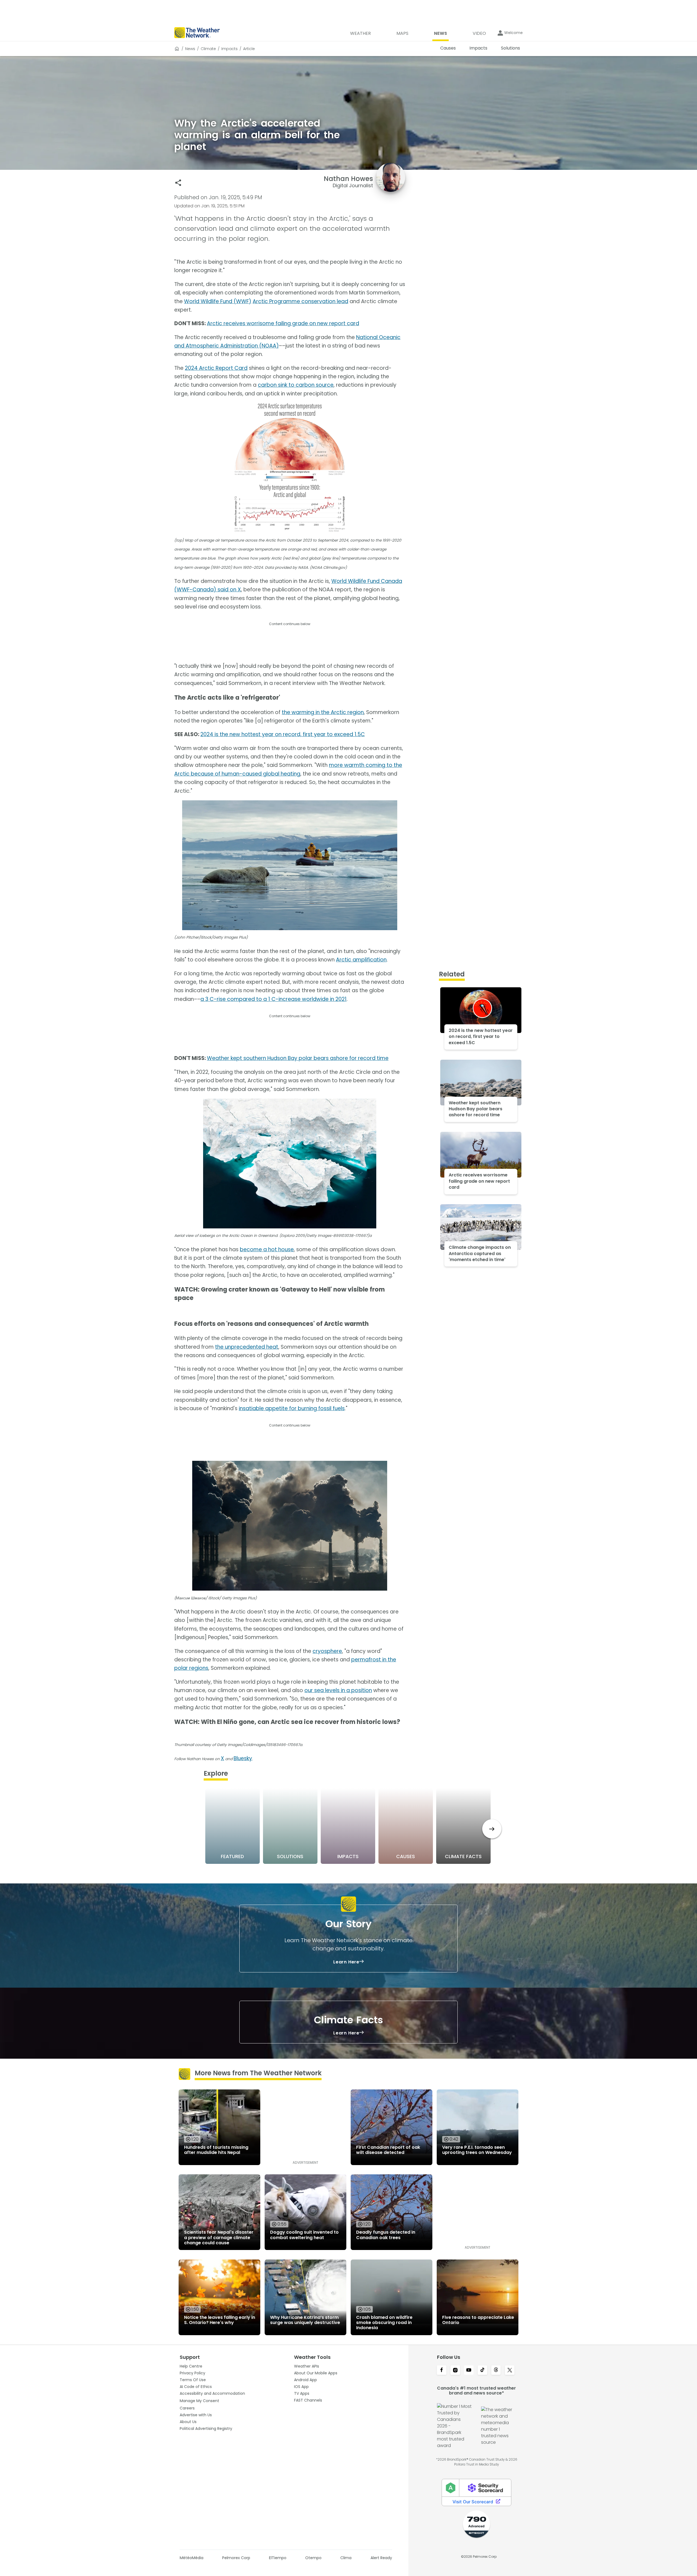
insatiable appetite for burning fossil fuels (292, 1408)
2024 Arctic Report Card (216, 368)
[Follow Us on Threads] (496, 2371)
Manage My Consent (199, 2401)
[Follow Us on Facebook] (442, 2371)
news (190, 49)
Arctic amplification (361, 960)
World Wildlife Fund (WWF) (218, 301)
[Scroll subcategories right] (492, 1829)
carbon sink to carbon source (296, 385)
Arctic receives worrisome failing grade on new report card (283, 323)
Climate (208, 49)
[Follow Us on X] (510, 2371)
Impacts (230, 49)
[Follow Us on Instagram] (455, 2371)
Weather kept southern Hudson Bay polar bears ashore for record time (298, 1058)
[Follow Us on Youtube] (469, 2371)
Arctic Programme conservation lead (300, 301)
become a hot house (267, 1249)
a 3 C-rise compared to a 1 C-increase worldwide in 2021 (273, 999)
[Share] (178, 183)
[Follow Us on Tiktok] (482, 2371)
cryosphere (327, 1651)
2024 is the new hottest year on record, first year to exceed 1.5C (283, 734)
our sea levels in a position (338, 1690)
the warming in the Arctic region (323, 712)
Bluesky (243, 1758)
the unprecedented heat (247, 1347)
